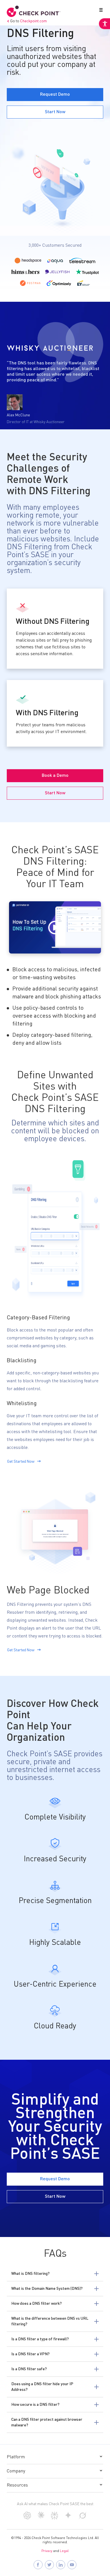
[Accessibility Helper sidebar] (104, 24)
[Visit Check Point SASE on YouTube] (72, 2565)
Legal (64, 2551)
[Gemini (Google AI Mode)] (68, 2518)
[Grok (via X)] (83, 2518)
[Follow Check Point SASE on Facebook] (38, 2565)
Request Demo (55, 95)
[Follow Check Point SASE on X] (49, 2565)
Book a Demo (55, 776)
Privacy (47, 2551)
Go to (28, 21)
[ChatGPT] (27, 2518)
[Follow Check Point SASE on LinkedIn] (61, 2565)
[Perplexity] (55, 2518)
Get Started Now (21, 1462)
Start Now (55, 112)
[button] (100, 11)
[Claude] (41, 2517)
